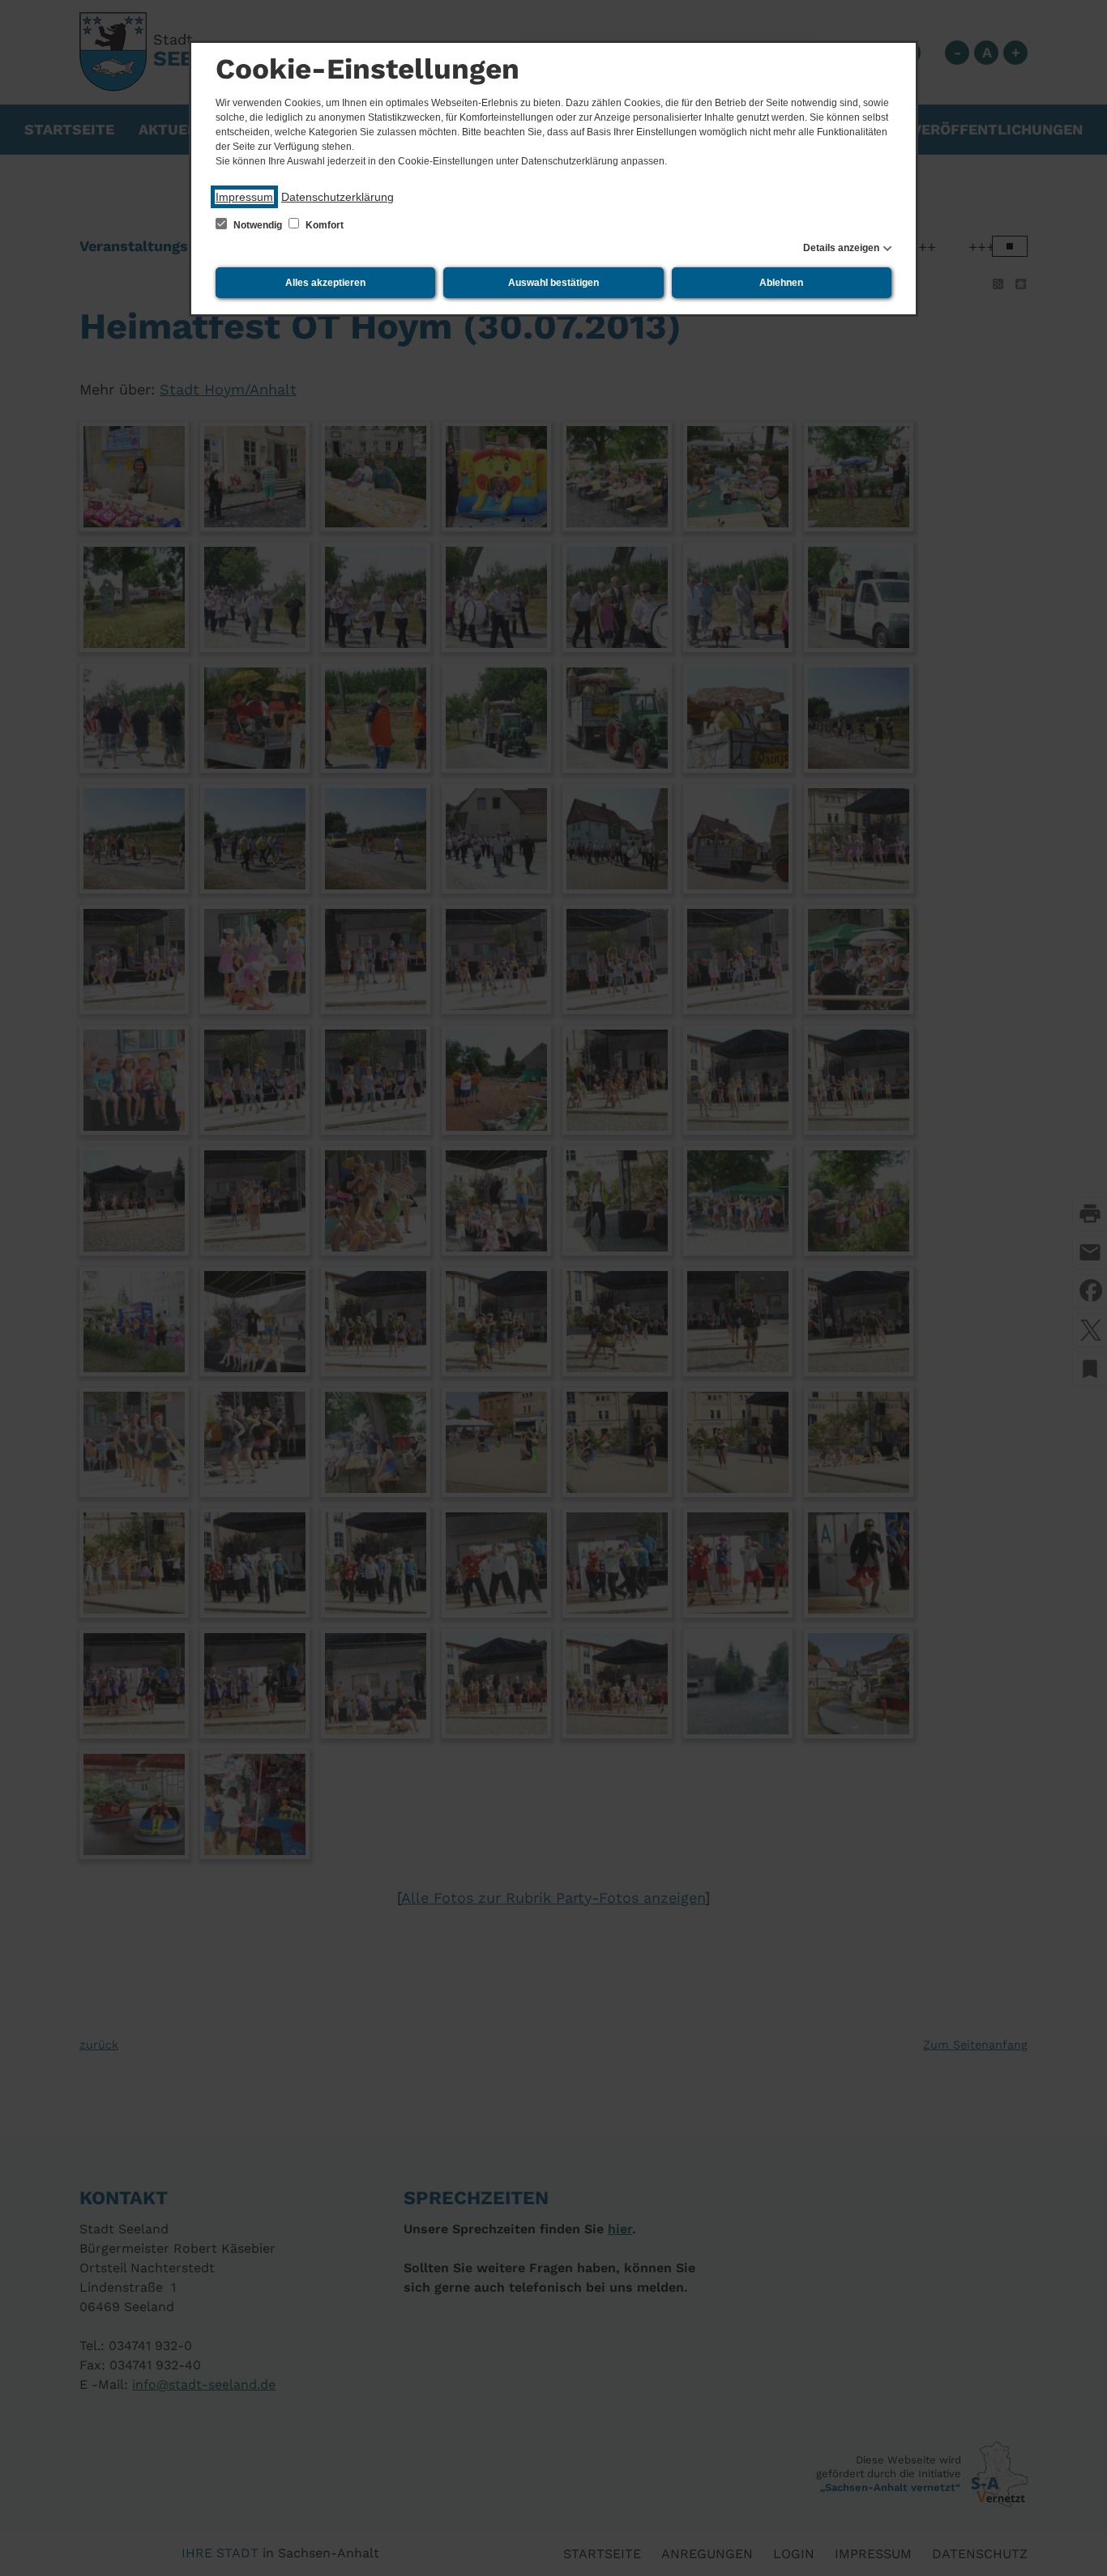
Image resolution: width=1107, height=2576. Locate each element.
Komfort (323, 225)
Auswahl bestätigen (553, 283)
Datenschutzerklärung (338, 197)
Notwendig (258, 225)
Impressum (244, 197)
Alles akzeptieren (325, 283)
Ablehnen (781, 283)
